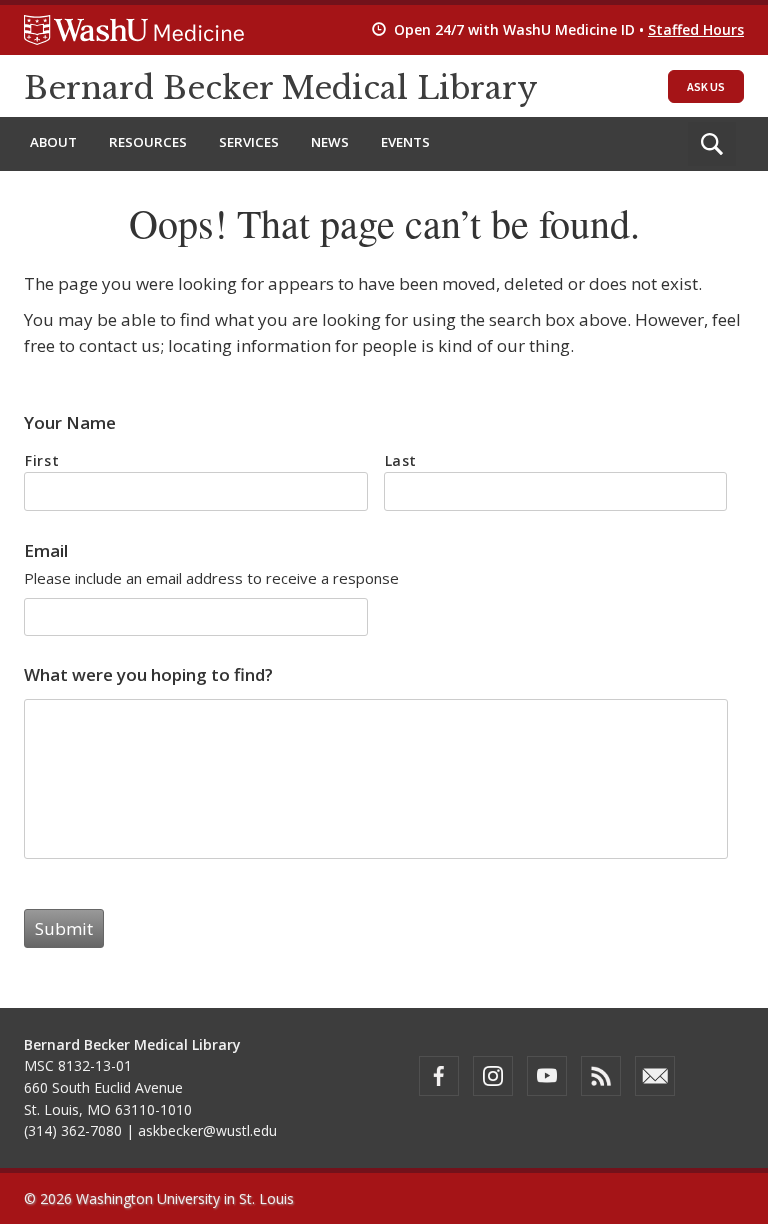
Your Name (70, 423)
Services (249, 142)
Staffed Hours (696, 29)
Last (401, 460)
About (53, 142)
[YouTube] (547, 1076)
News (330, 142)
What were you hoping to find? (148, 675)
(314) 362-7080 (73, 1130)
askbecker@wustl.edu (207, 1130)
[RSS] (601, 1076)
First (42, 460)
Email (46, 551)
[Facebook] (439, 1076)
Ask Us (706, 86)
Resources (148, 142)
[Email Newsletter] (655, 1076)
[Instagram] (493, 1076)
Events (405, 142)
